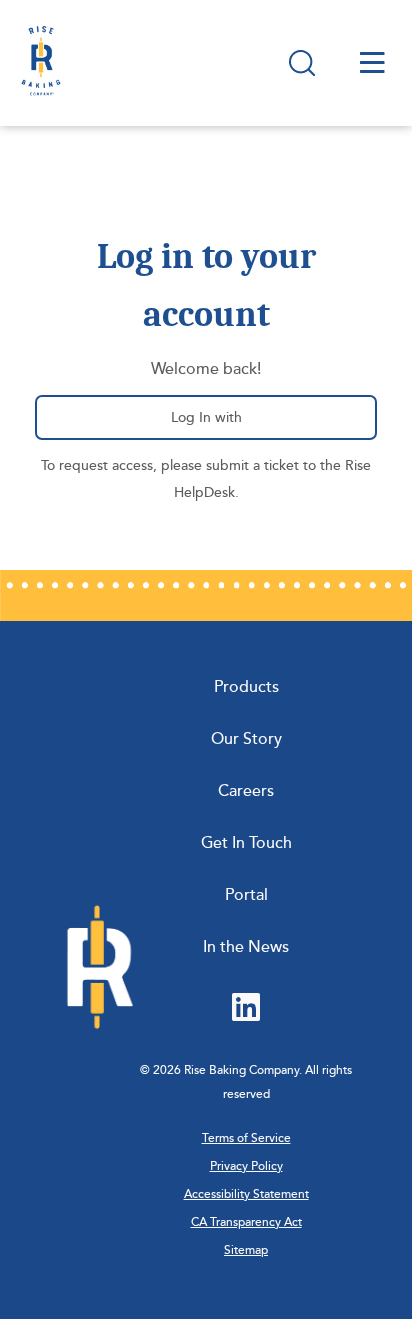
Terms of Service (246, 1138)
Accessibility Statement (246, 1194)
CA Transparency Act (246, 1222)
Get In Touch (246, 843)
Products (246, 687)
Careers (246, 791)
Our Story (246, 739)
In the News (246, 947)
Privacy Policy (246, 1166)
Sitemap (246, 1250)
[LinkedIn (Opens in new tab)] (246, 1009)
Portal (246, 895)
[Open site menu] (372, 62)
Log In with (220, 424)
